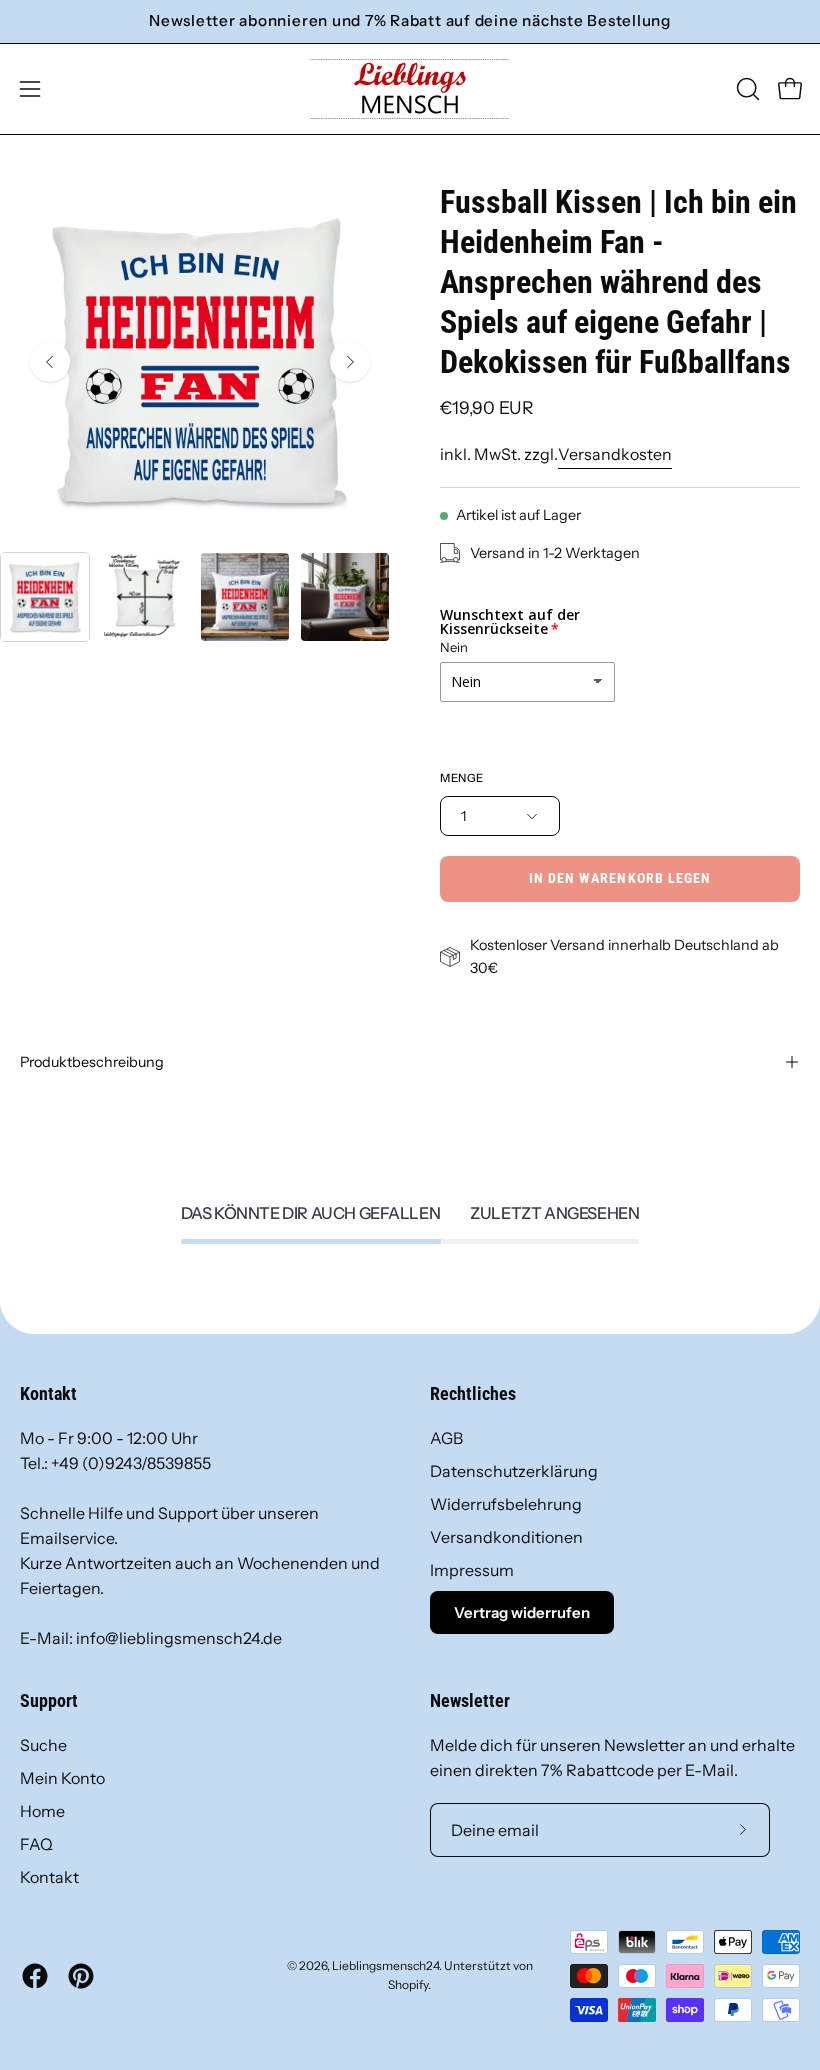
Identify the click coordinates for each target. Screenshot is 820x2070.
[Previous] (50, 362)
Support (49, 1701)
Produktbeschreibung (92, 1062)
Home (42, 1811)
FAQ (36, 1844)
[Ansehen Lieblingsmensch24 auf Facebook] (35, 1976)
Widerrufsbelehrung (506, 1504)
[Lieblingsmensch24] (410, 89)
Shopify (408, 1984)
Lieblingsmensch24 (385, 1965)
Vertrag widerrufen (522, 1612)
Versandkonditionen (506, 1537)
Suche (43, 1745)
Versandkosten (615, 454)
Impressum (472, 1570)
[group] (410, 21)
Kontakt (49, 1877)
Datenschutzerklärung (514, 1471)
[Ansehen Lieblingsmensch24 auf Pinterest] (81, 1976)
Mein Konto (62, 1778)
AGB (446, 1438)
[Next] (350, 362)
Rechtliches (473, 1394)
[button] (746, 89)
